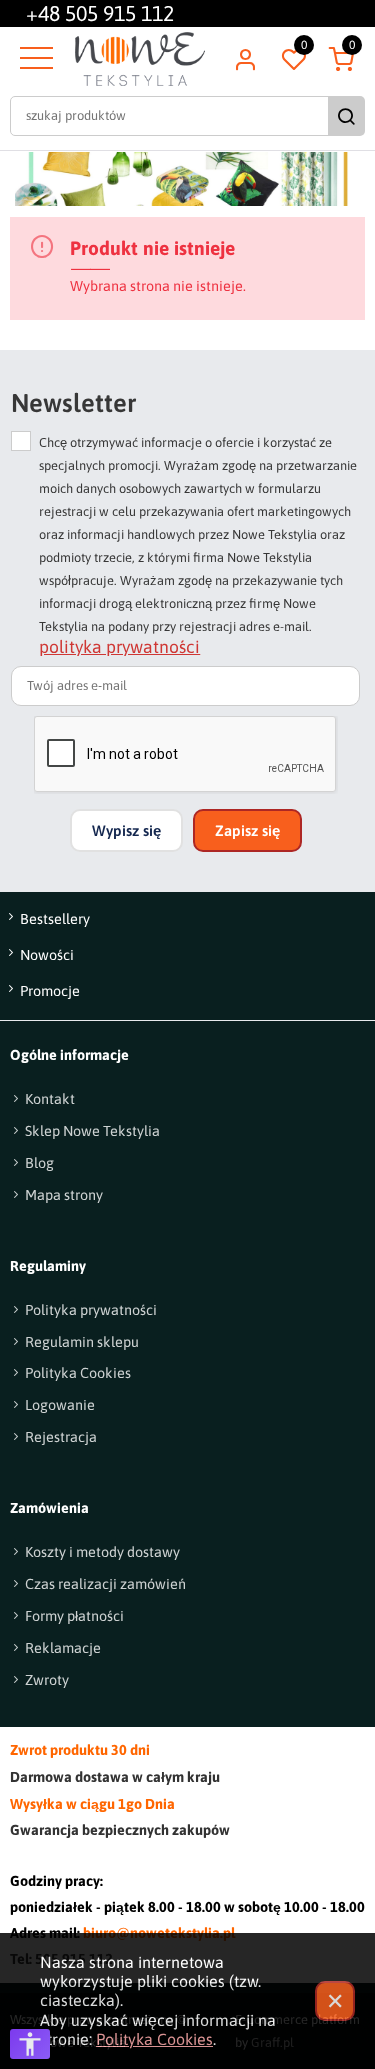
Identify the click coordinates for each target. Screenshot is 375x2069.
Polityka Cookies (154, 2039)
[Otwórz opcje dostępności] (30, 2044)
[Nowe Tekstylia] (140, 59)
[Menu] (34, 59)
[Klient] (245, 59)
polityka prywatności (119, 647)
